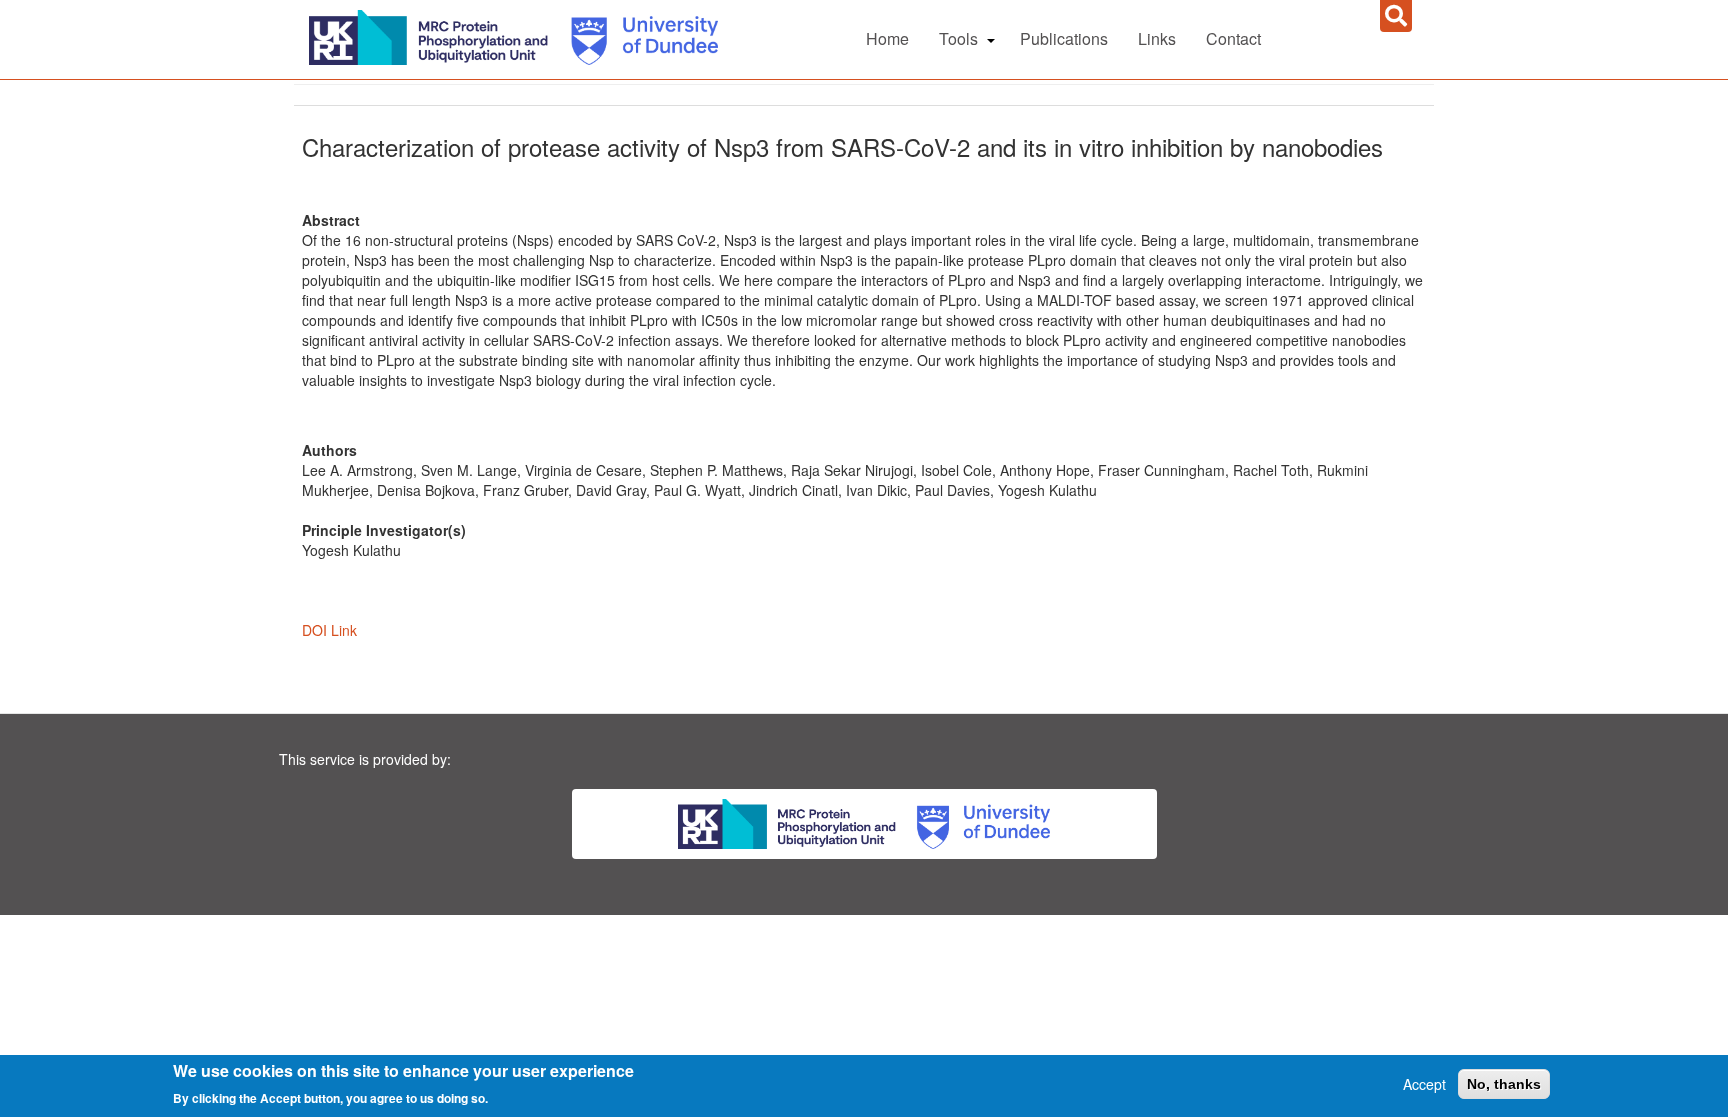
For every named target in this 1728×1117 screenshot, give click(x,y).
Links (1157, 38)
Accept (1424, 1084)
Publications (1064, 38)
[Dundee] (637, 35)
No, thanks (1504, 1084)
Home (887, 38)
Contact (1233, 38)
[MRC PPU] (433, 35)
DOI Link (329, 630)
